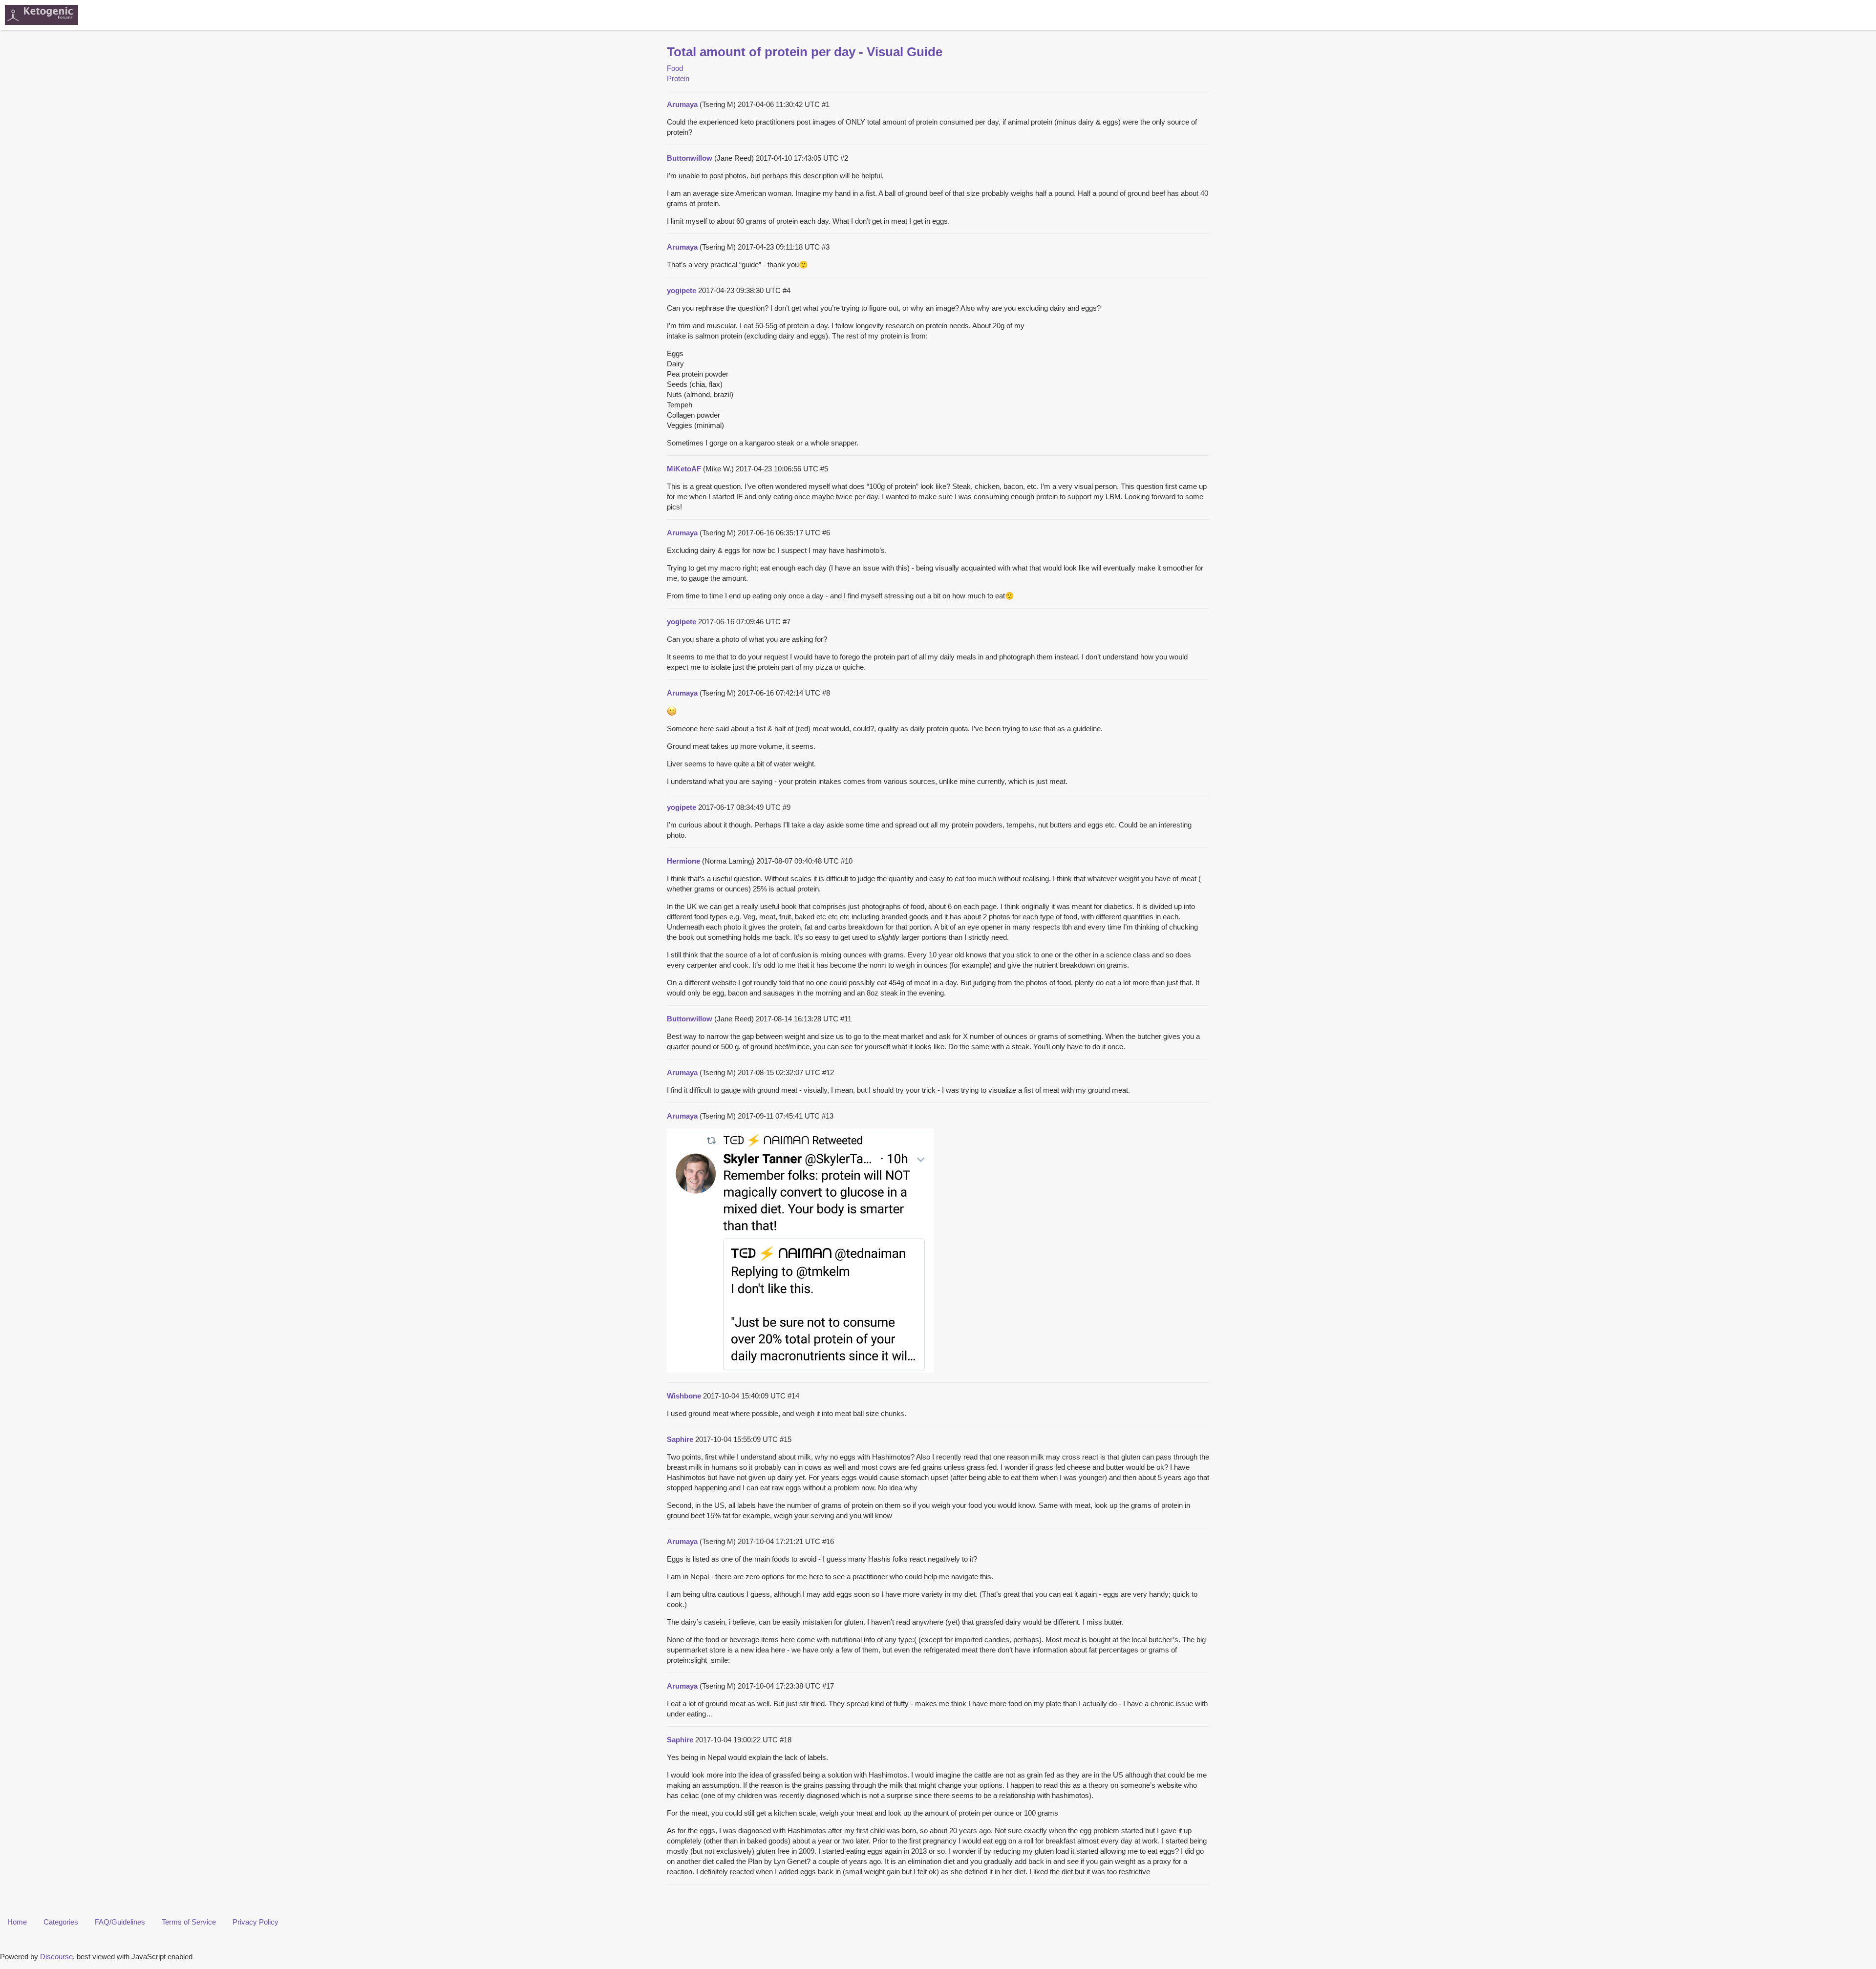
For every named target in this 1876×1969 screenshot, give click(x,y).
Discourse (56, 1957)
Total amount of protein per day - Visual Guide (805, 52)
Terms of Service (189, 1922)
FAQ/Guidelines (120, 1922)
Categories (61, 1922)
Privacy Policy (256, 1922)
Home (17, 1922)
